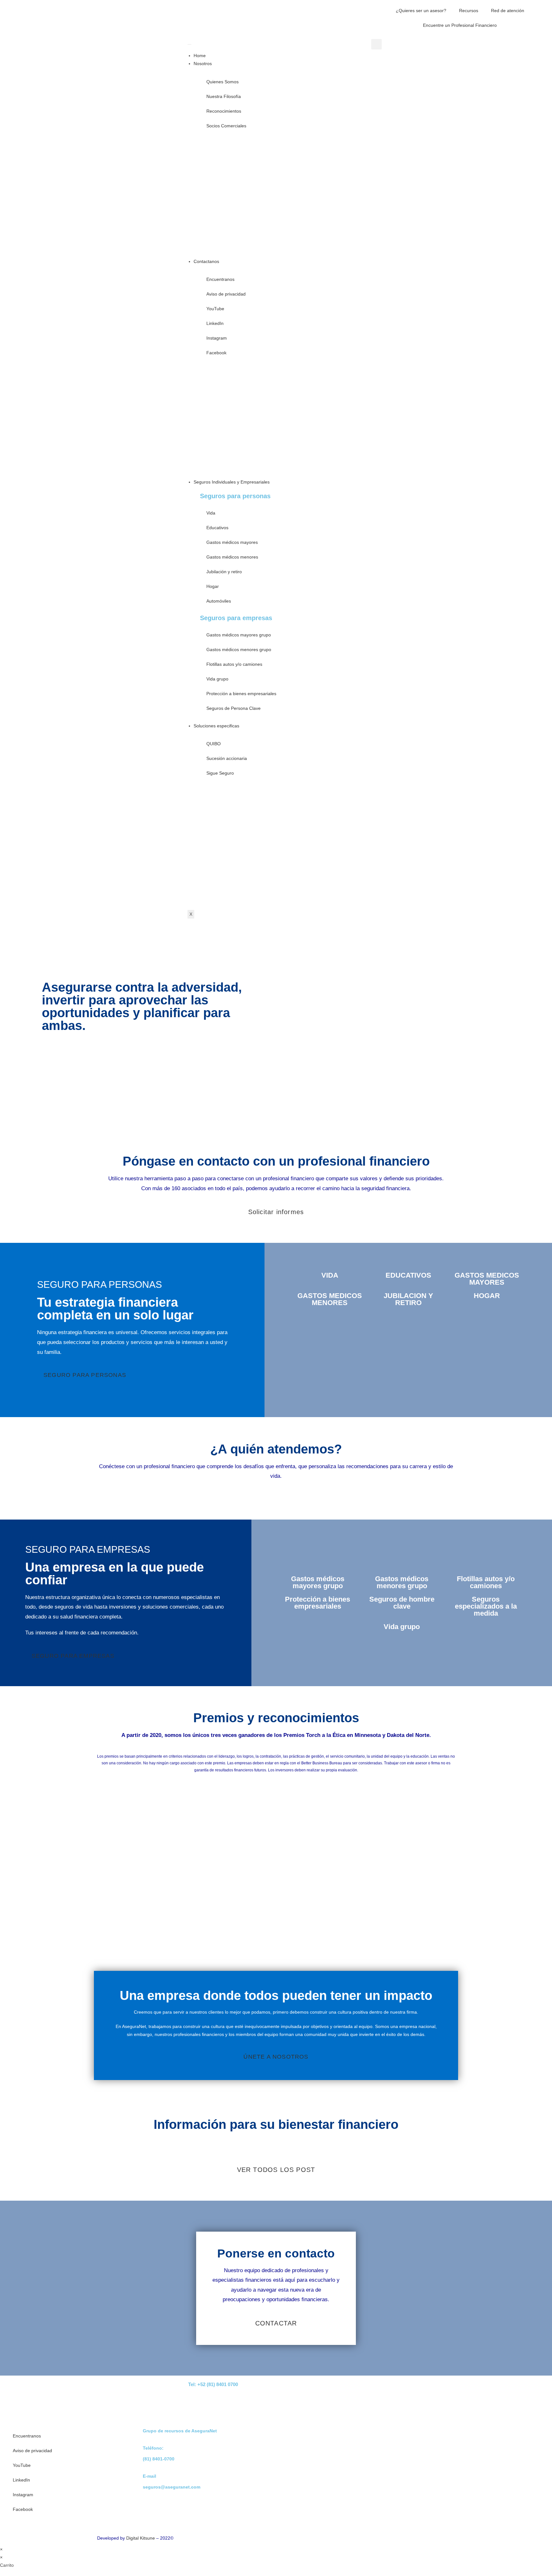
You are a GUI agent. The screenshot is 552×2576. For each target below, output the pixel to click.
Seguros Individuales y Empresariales (232, 482)
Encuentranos (220, 279)
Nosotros (203, 64)
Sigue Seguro (220, 773)
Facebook (216, 353)
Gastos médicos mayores (232, 542)
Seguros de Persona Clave (234, 708)
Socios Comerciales (226, 126)
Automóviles (219, 601)
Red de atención (508, 11)
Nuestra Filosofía (224, 96)
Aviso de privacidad (226, 294)
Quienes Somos (222, 82)
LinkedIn (215, 323)
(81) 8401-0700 (159, 2459)
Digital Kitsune (141, 2538)
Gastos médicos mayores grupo (239, 635)
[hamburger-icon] (189, 44)
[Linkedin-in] (395, 2390)
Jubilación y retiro (224, 572)
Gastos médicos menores (232, 557)
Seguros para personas (235, 496)
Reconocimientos (224, 111)
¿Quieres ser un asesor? (421, 11)
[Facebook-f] (430, 2390)
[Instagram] (413, 2390)
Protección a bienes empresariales (241, 694)
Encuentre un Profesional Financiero (460, 25)
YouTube (215, 309)
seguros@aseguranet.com (172, 2487)
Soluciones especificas (216, 726)
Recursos (469, 11)
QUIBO (214, 744)
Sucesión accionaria (227, 758)
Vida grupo (217, 679)
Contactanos (206, 261)
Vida (211, 513)
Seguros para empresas (236, 618)
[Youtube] (378, 2390)
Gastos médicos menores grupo (239, 650)
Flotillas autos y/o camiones (234, 664)
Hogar (213, 586)
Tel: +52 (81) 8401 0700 (213, 2384)
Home (200, 56)
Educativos (217, 528)
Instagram (217, 338)
